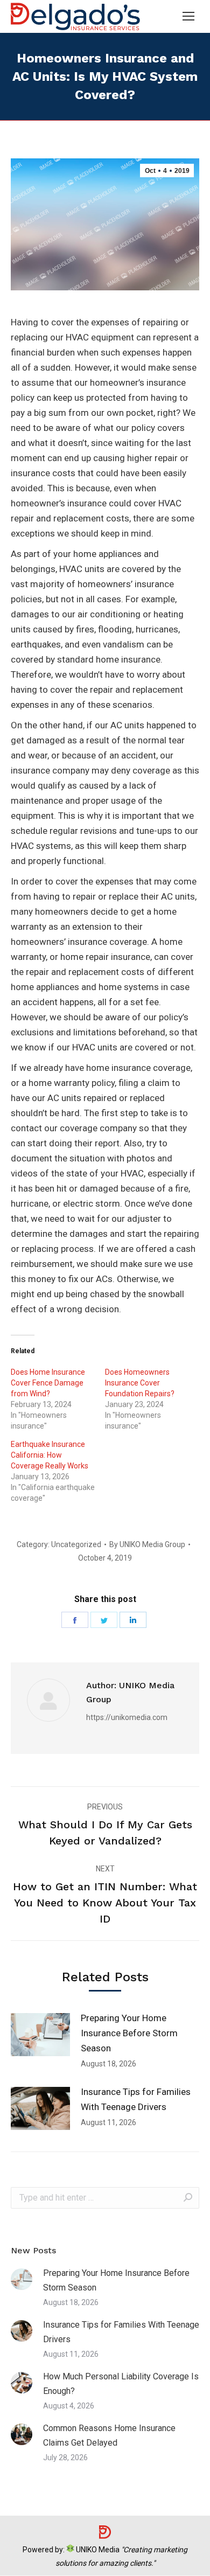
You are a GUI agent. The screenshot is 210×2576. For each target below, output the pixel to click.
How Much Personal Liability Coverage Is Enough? (121, 2384)
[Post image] (40, 2035)
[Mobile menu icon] (188, 16)
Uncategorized (76, 1544)
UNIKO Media (97, 2550)
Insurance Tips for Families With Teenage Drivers (136, 2099)
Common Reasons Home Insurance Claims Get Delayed (109, 2435)
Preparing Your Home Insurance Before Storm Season (129, 2033)
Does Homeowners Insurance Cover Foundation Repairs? (140, 1383)
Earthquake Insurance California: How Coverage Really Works (50, 1455)
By (147, 1544)
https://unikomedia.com (127, 1717)
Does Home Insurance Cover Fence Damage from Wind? (48, 1383)
